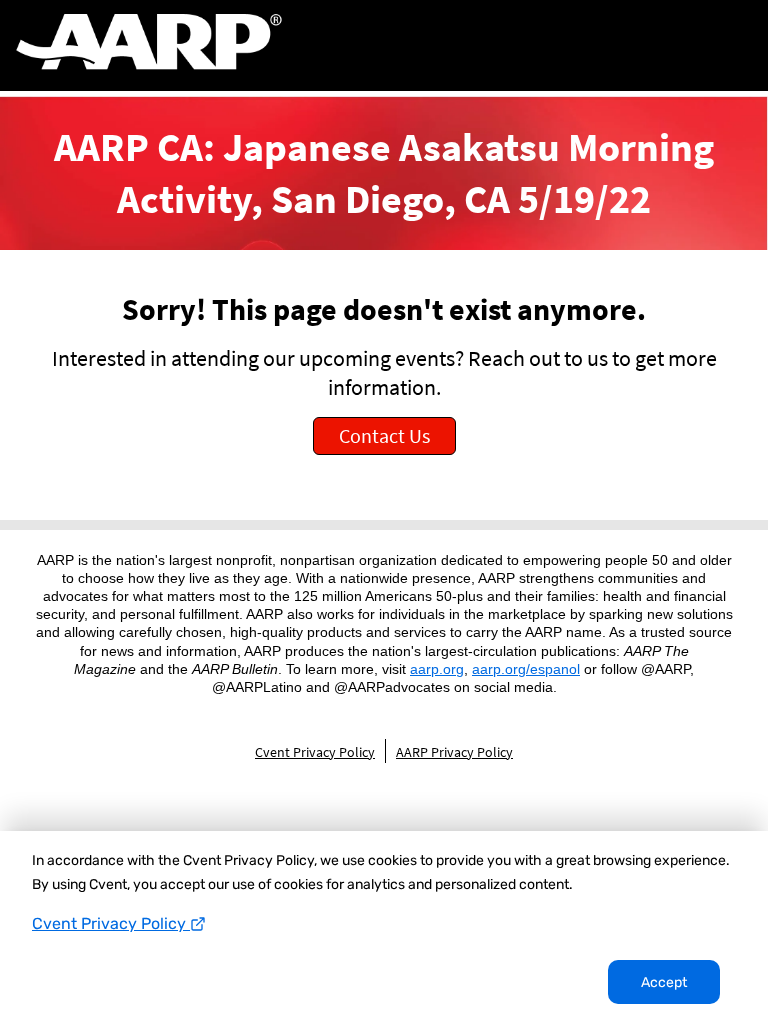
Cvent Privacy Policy (111, 923)
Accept (664, 982)
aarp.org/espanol (526, 669)
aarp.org (437, 669)
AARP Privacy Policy (454, 752)
